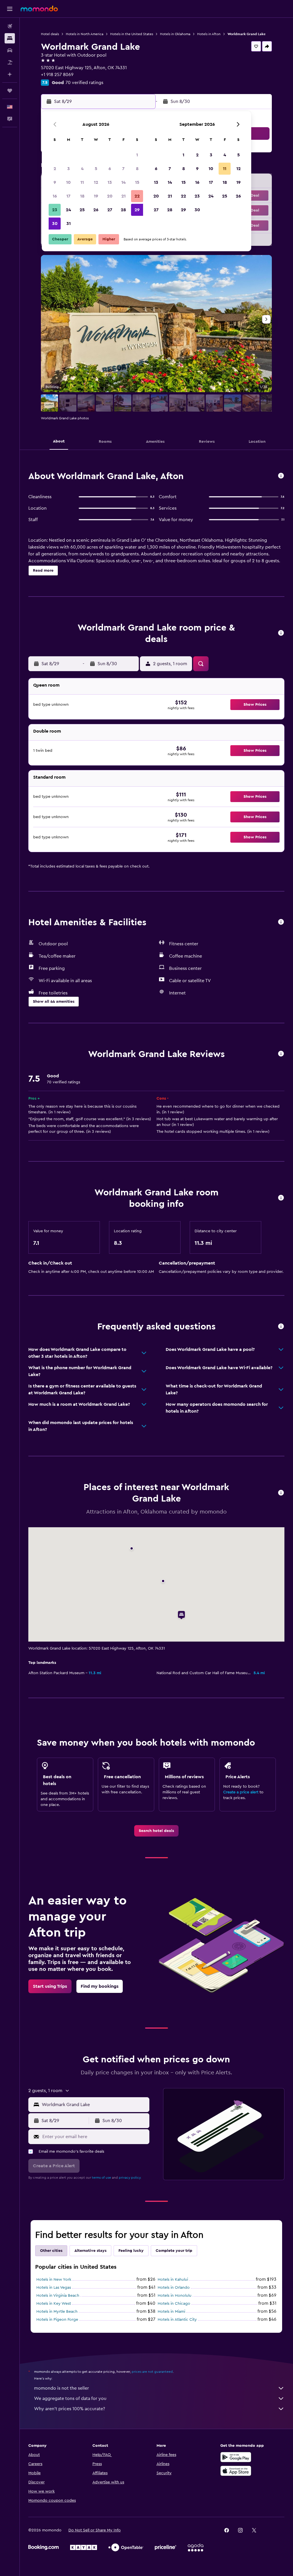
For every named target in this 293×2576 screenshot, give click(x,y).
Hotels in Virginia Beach (58, 2296)
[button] (10, 9)
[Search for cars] (10, 50)
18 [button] (82, 196)
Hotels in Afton (209, 34)
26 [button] (96, 210)
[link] (156, 1831)
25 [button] (82, 210)
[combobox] (94, 2105)
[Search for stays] (10, 38)
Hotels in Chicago (174, 2304)
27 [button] (110, 210)
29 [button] (137, 210)
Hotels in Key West (54, 2304)
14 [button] (123, 182)
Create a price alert (241, 1792)
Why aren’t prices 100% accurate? (70, 2409)
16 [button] (55, 196)
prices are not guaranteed (152, 2372)
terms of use (101, 2178)
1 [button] (137, 155)
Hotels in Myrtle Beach (57, 2312)
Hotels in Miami (171, 2312)
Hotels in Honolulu (175, 2296)
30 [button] (55, 224)
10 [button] (68, 182)
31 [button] (69, 224)
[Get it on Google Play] (236, 2457)
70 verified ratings (84, 83)
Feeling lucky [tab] (131, 2251)
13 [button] (110, 182)
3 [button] (69, 169)
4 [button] (82, 169)
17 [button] (68, 196)
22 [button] (137, 196)
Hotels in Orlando (174, 2288)
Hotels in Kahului (173, 2280)
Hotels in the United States (132, 34)
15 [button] (137, 182)
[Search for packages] (10, 62)
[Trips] (10, 91)
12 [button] (96, 182)
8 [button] (137, 169)
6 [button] (110, 169)
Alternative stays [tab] (90, 2251)
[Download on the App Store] (236, 2471)
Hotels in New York (54, 2280)
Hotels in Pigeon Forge (57, 2320)
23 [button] (55, 210)
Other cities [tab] (51, 2251)
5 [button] (96, 169)
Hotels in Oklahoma (175, 34)
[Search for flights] (10, 26)
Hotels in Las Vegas (54, 2288)
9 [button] (55, 182)
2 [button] (55, 169)
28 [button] (123, 210)
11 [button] (82, 182)
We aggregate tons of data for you (70, 2398)
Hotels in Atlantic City (177, 2320)
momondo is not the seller (62, 2388)
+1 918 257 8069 (57, 75)
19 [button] (96, 196)
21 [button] (123, 196)
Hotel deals (50, 34)
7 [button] (123, 169)
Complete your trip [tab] (174, 2251)
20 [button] (110, 196)
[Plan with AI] (10, 74)
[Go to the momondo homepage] (39, 9)
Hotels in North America (85, 34)
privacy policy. (130, 2178)
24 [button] (68, 210)
